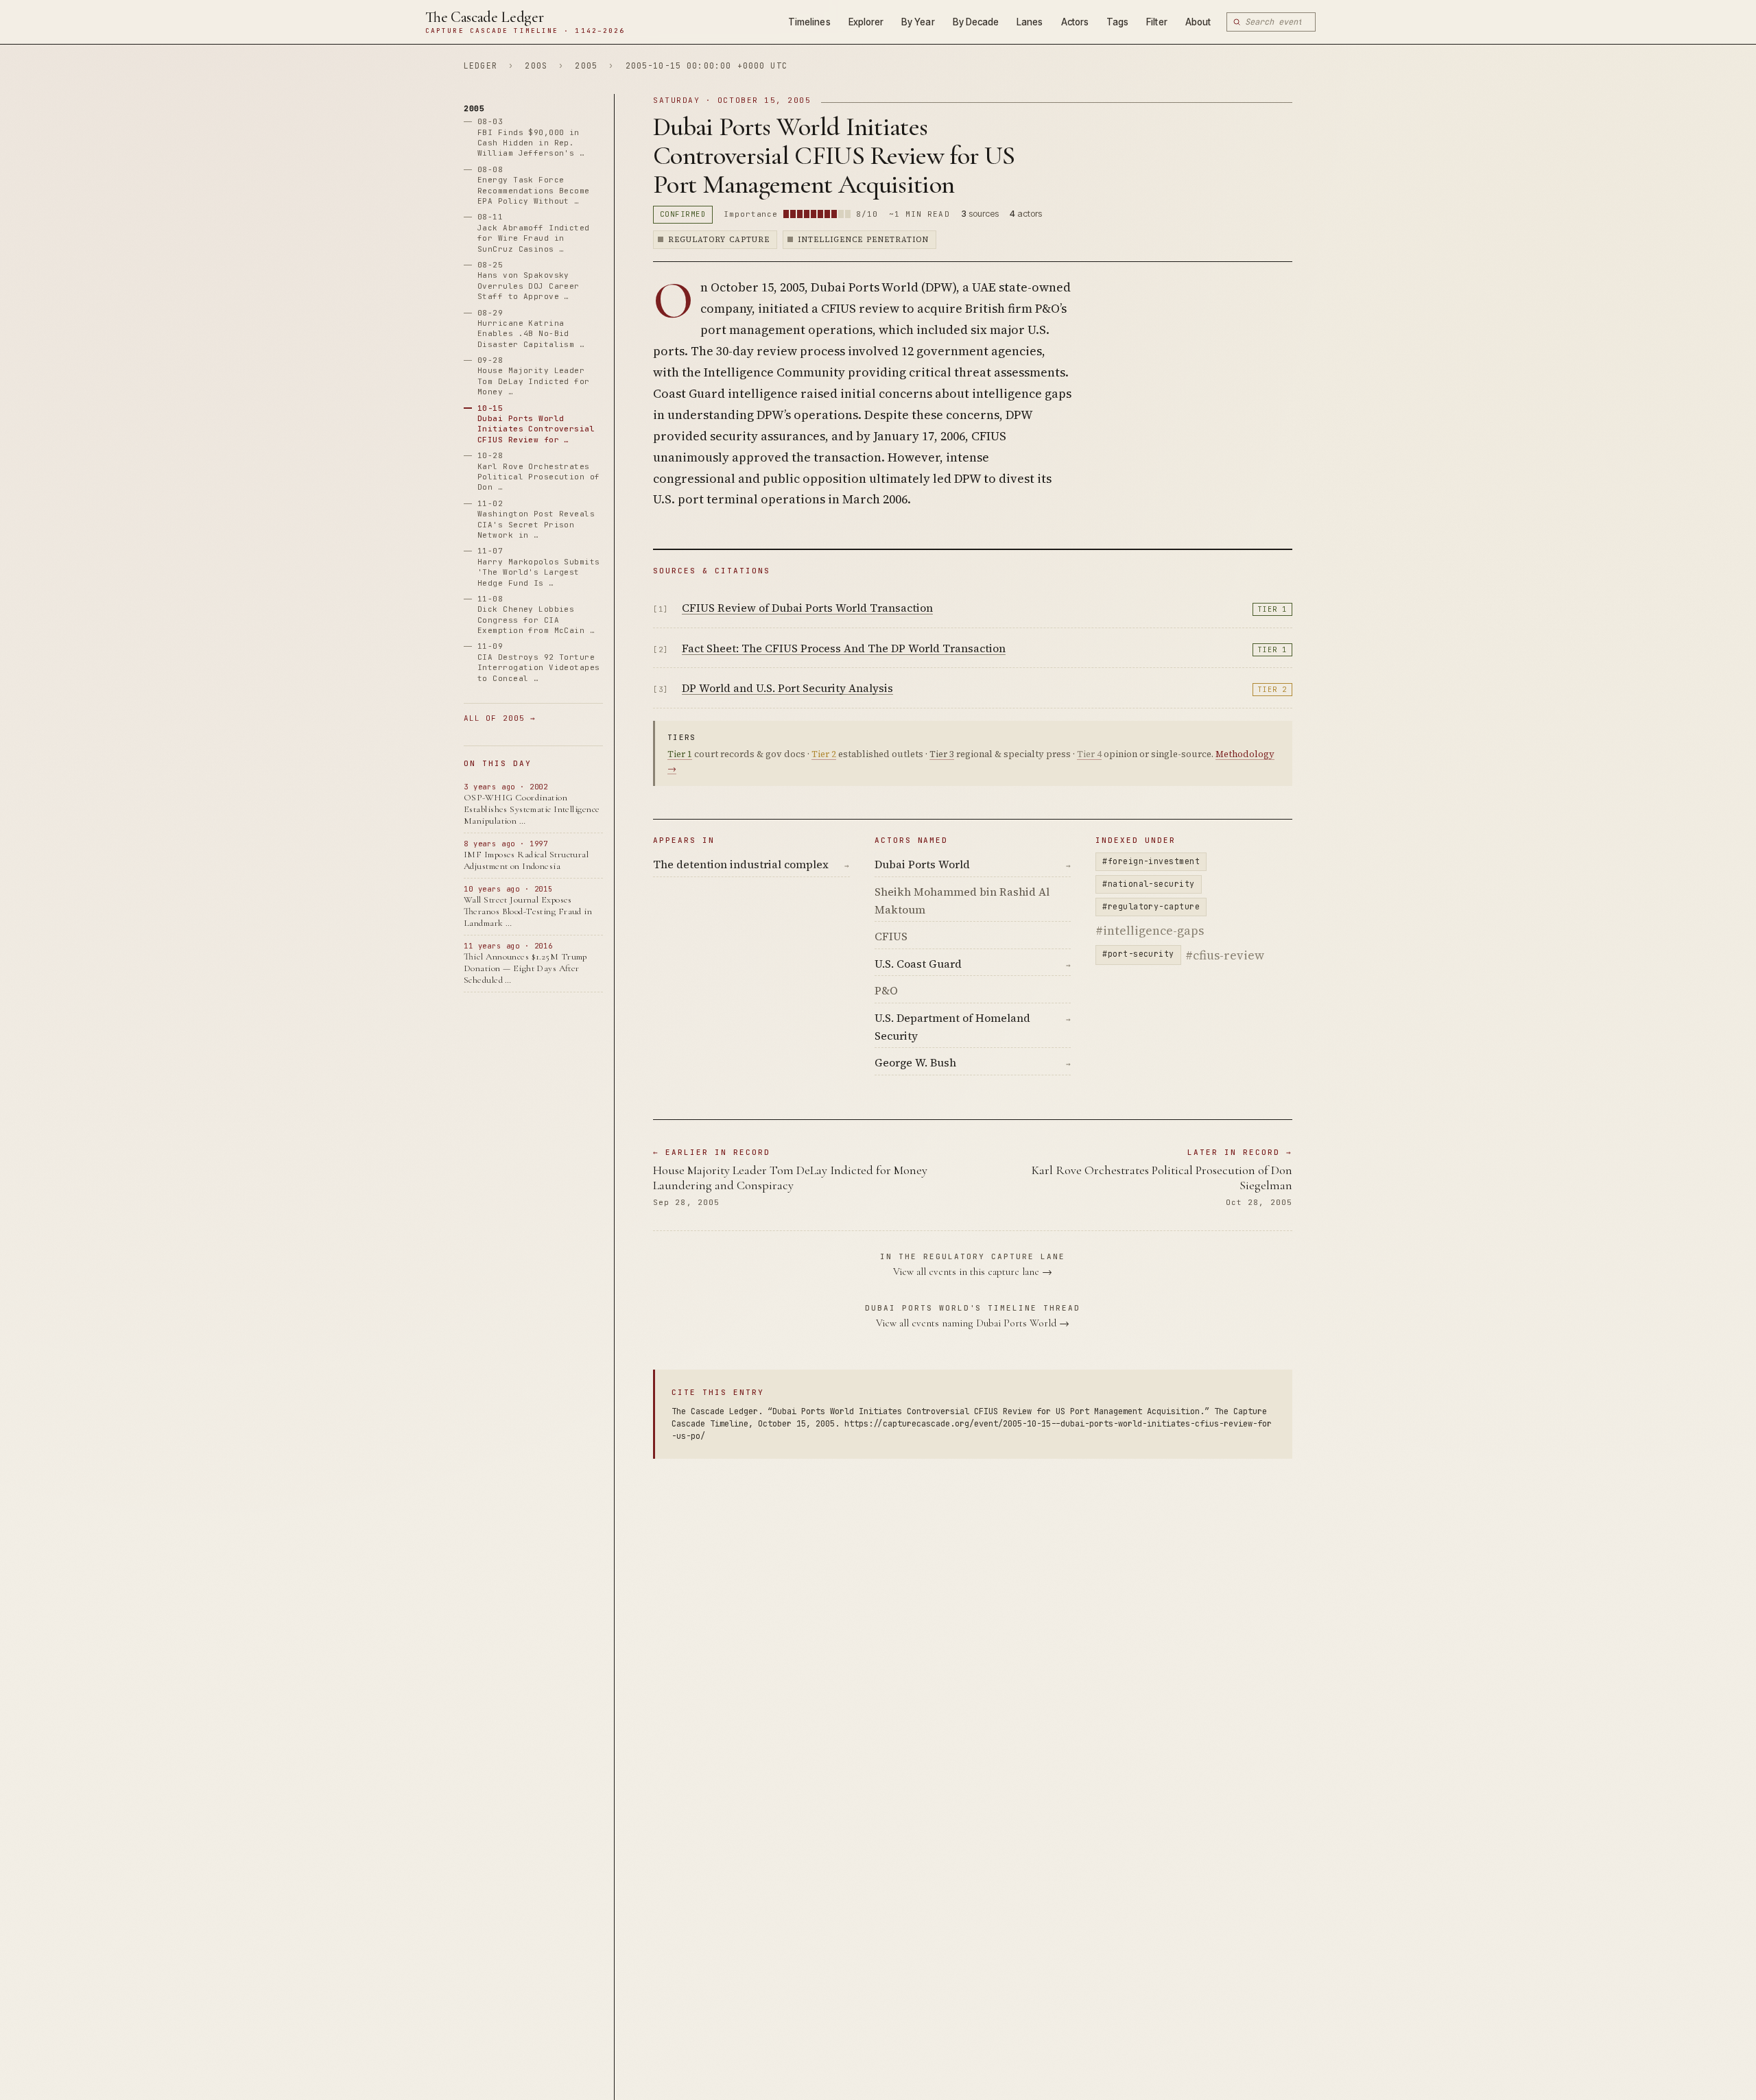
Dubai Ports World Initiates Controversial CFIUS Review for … (536, 424)
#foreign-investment (1151, 861)
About (1198, 22)
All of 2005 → (500, 719)
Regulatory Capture (719, 240)
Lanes (1030, 22)
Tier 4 (1089, 754)
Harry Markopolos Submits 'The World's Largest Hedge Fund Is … (539, 567)
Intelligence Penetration (863, 240)
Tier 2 (1272, 690)
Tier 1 (1272, 609)
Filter (1156, 22)
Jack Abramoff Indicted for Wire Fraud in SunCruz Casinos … (534, 233)
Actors (1075, 22)
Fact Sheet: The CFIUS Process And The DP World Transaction (844, 648)
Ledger (480, 65)
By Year (918, 22)
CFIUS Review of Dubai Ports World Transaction (807, 608)
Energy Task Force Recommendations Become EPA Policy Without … (534, 185)
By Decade (976, 22)
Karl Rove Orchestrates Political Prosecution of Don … (539, 472)
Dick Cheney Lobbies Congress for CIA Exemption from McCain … (536, 615)
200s (536, 65)
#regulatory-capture (1151, 906)
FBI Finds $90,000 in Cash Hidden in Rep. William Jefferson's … (531, 138)
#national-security (1148, 884)
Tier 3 (942, 754)
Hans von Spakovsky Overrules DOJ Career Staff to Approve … (529, 281)
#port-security (1138, 954)
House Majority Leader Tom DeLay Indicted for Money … (534, 377)
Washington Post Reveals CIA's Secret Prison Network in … (536, 519)
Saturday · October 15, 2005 (732, 100)
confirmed (683, 214)
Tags (1117, 22)
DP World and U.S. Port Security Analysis (787, 688)
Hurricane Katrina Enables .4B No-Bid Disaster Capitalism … (531, 329)
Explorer (866, 22)
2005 (586, 65)
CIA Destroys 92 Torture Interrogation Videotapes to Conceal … (539, 663)
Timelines (809, 22)
